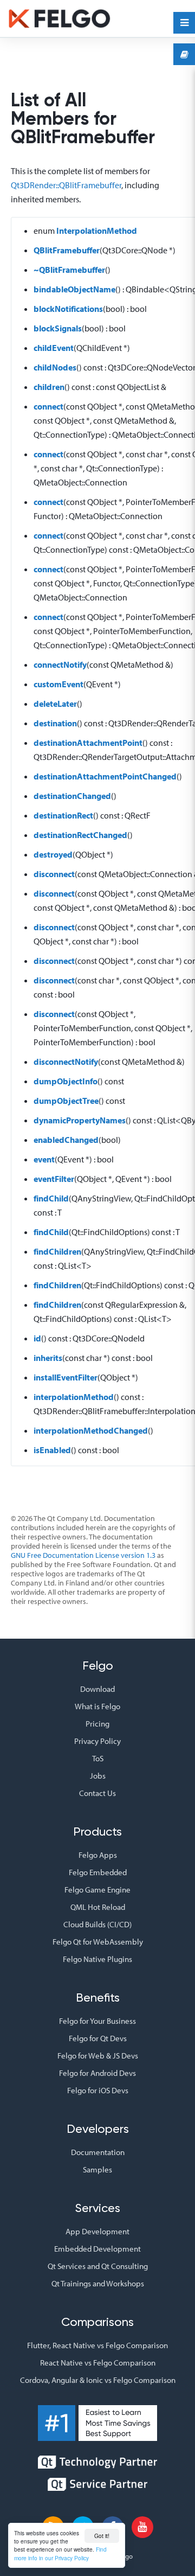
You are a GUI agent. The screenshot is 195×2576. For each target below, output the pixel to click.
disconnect (54, 874)
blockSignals (58, 328)
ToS (98, 1758)
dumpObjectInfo (66, 1081)
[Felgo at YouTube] (142, 2527)
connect (48, 406)
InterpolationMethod (97, 231)
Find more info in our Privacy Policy (60, 2553)
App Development (97, 2231)
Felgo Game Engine (97, 1890)
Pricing (97, 1724)
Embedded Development (97, 2249)
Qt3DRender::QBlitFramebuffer (66, 185)
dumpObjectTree (66, 1101)
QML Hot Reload (98, 1907)
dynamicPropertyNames (80, 1120)
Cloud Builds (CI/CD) (97, 1924)
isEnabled (52, 1450)
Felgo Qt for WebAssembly (98, 1942)
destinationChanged (72, 796)
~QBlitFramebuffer (69, 270)
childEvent (54, 348)
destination (55, 723)
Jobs (98, 1776)
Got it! (102, 2536)
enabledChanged (66, 1140)
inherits (48, 1358)
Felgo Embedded (98, 1872)
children (49, 387)
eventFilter (54, 1179)
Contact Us (97, 1793)
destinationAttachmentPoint (88, 743)
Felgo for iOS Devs (98, 2090)
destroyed (53, 854)
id (37, 1338)
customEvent (58, 684)
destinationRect (63, 815)
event (44, 1159)
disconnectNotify (66, 1062)
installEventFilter (66, 1377)
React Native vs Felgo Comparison (98, 2363)
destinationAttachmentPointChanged (105, 776)
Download (97, 1689)
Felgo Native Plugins (97, 1959)
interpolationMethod (74, 1397)
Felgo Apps (98, 1855)
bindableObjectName (74, 289)
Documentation (98, 2152)
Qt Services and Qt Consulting (98, 2266)
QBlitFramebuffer (67, 250)
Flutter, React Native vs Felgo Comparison (97, 2345)
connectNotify (60, 664)
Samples (97, 2169)
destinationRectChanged (80, 835)
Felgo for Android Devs (97, 2073)
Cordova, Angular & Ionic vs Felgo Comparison (98, 2380)
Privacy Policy (97, 1741)
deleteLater (55, 704)
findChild (51, 1198)
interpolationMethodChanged (91, 1430)
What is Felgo (97, 1706)
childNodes (55, 367)
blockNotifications (68, 309)
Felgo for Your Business (97, 2021)
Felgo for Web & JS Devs (98, 2056)
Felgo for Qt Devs (98, 2038)
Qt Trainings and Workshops (98, 2283)
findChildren (57, 1251)
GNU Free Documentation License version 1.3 (83, 1555)
